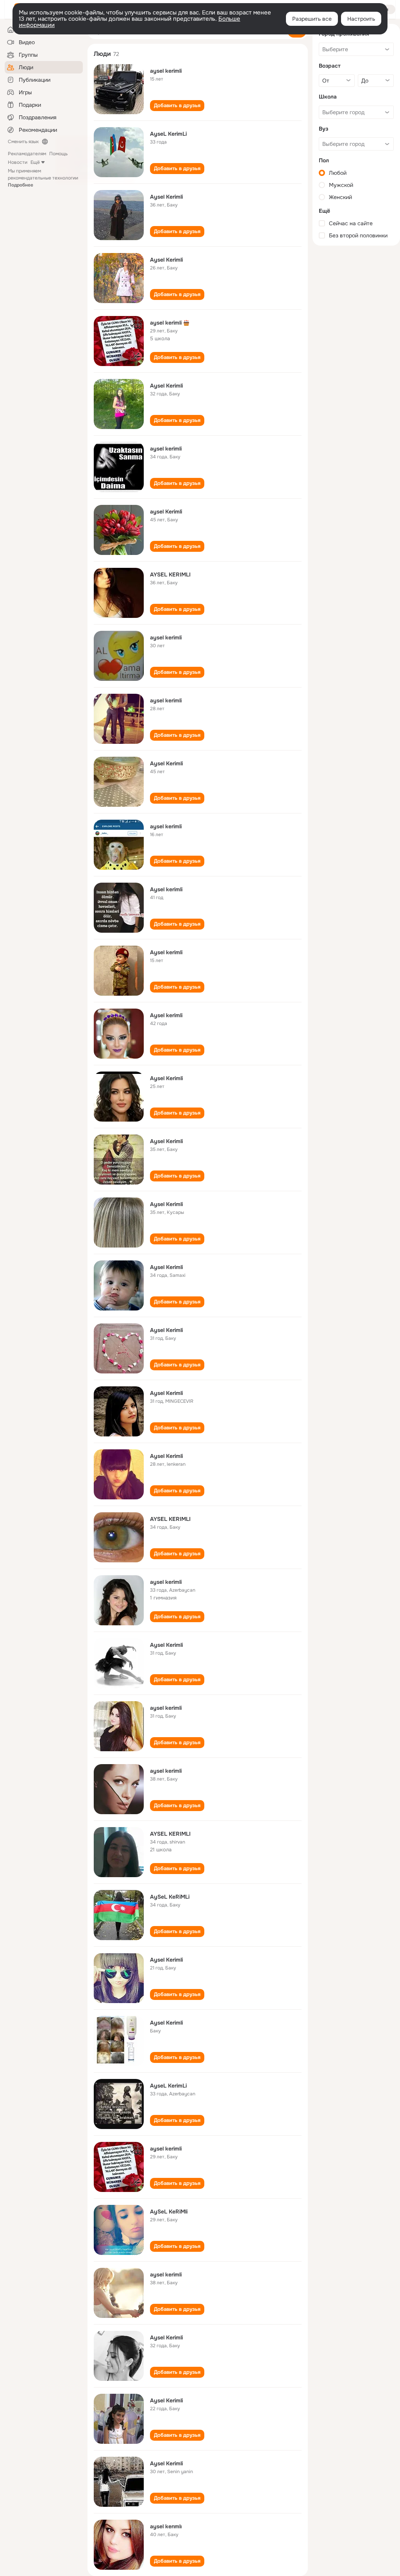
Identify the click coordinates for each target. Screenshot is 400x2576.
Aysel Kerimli (166, 197)
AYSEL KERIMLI (170, 574)
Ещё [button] (35, 162)
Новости (18, 162)
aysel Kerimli (166, 512)
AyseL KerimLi (168, 134)
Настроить (361, 19)
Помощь (58, 154)
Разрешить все (312, 19)
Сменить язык (23, 142)
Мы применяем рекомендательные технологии (43, 178)
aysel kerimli (166, 71)
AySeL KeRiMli (169, 2212)
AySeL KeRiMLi (170, 1897)
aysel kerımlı (166, 2526)
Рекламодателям (27, 154)
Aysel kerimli (166, 889)
